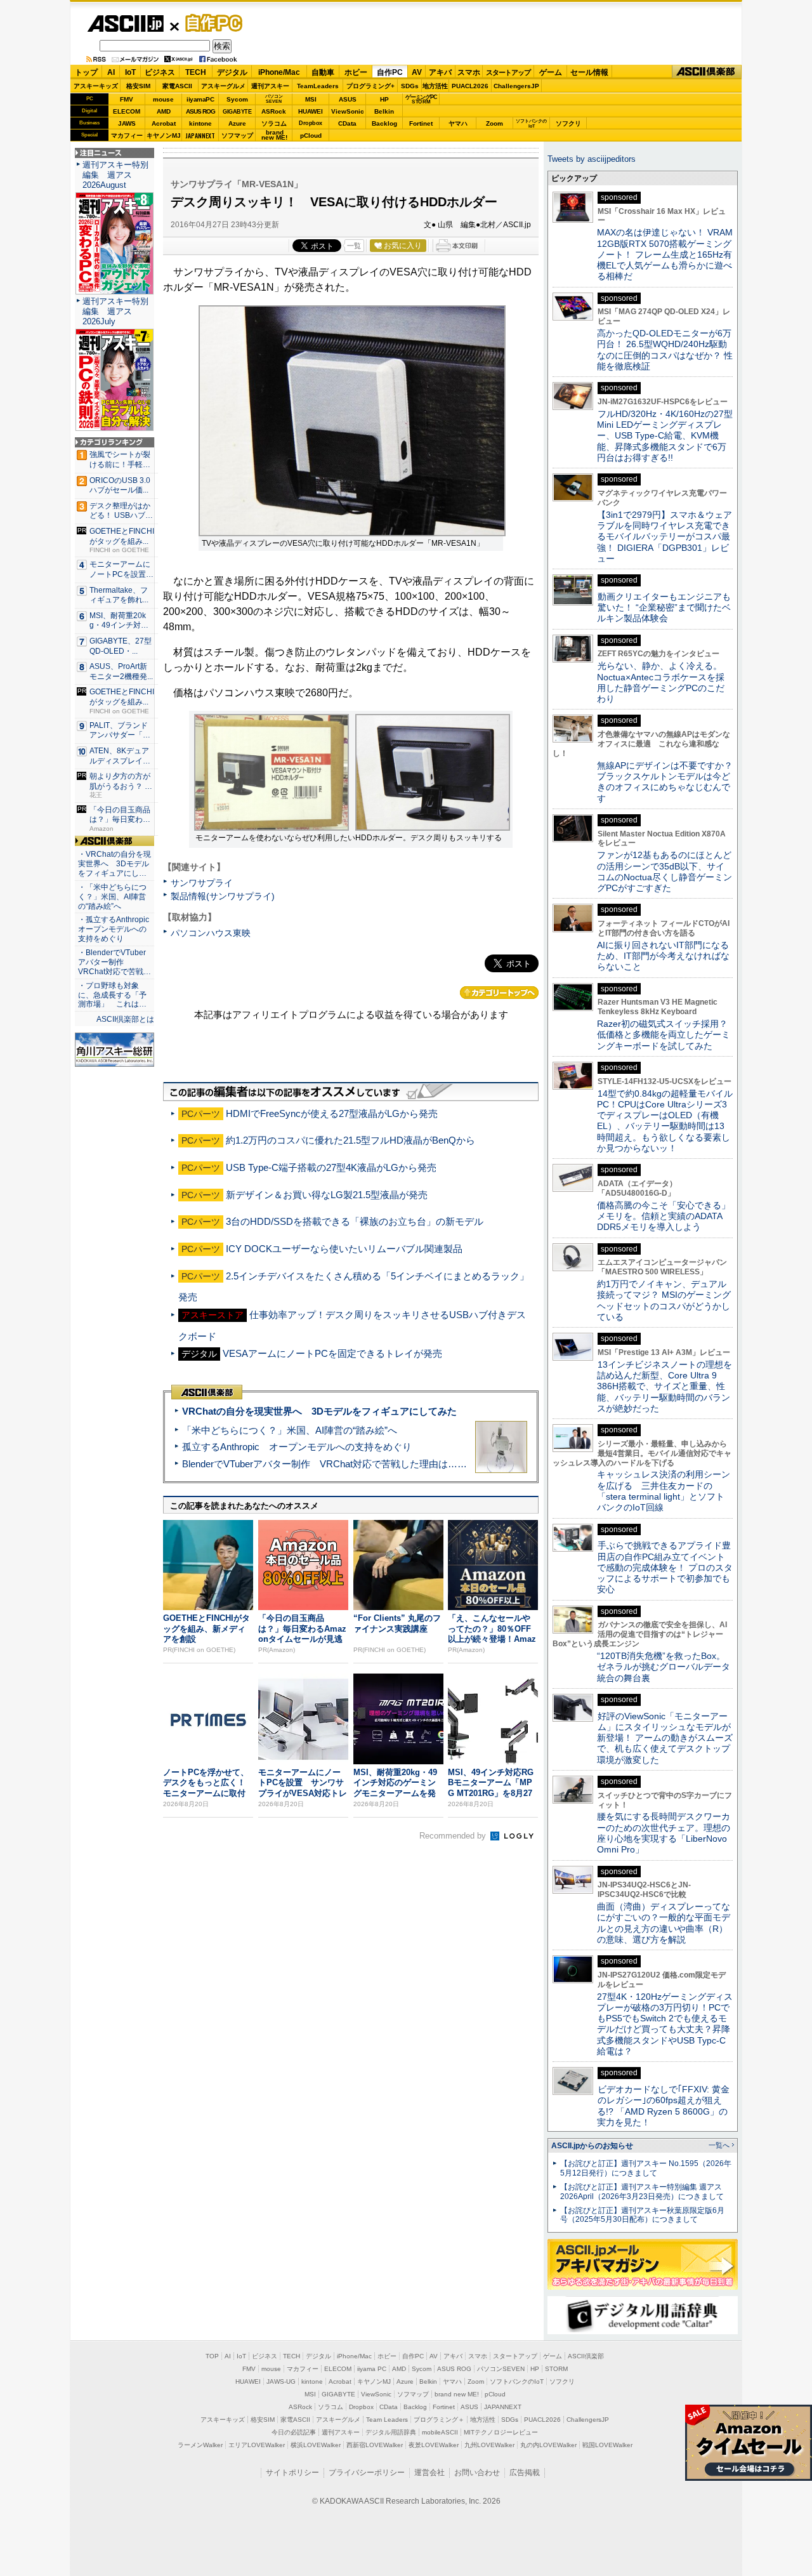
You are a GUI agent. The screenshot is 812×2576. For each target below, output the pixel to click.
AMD (164, 111)
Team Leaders (387, 2420)
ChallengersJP (516, 86)
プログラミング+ (370, 86)
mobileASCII (440, 2432)
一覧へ (719, 2145)
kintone (200, 123)
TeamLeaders (318, 86)
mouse (163, 99)
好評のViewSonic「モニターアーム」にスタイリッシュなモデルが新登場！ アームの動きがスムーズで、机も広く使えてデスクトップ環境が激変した (665, 1738)
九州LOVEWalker (489, 2445)
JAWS (127, 123)
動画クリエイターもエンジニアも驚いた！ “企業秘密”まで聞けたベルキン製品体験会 (664, 608)
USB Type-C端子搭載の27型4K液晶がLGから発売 (331, 1167)
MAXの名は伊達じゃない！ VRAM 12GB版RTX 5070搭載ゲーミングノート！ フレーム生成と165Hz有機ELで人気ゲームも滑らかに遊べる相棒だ (665, 254)
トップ (86, 72)
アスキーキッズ (96, 86)
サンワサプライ (202, 883)
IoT (130, 72)
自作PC (210, 23)
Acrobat (164, 123)
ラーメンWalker (200, 2445)
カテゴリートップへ (499, 993)
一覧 (354, 246)
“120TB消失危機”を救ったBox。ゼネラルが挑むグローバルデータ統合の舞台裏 (664, 1667)
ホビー (356, 72)
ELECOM (127, 111)
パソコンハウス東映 (211, 933)
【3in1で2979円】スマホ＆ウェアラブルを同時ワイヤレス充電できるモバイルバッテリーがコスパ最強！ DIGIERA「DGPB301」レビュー (665, 537)
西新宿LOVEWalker (375, 2445)
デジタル (232, 72)
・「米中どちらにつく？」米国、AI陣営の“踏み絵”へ (112, 897)
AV (417, 72)
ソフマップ (237, 135)
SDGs (410, 86)
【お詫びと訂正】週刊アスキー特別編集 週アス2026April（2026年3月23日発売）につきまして (642, 2192)
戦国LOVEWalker (607, 2445)
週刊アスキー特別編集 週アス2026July (115, 311)
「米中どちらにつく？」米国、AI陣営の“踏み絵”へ (290, 1430)
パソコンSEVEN (274, 99)
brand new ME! (457, 2394)
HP (384, 99)
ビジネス (160, 72)
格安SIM (138, 86)
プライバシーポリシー (367, 2473)
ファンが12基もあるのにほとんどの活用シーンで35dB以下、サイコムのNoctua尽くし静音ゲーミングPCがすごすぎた (665, 871)
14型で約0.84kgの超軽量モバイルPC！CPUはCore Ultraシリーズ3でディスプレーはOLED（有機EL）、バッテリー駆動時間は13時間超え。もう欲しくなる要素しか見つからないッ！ (665, 1121)
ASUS (348, 99)
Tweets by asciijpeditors (592, 159)
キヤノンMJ (164, 135)
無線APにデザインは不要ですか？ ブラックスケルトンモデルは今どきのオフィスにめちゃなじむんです (669, 782)
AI (111, 72)
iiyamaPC (200, 99)
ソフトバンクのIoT (531, 123)
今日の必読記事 (294, 2432)
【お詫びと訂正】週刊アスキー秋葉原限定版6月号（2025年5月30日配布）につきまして (642, 2215)
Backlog (384, 123)
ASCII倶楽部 (707, 72)
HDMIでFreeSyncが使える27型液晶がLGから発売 (332, 1113)
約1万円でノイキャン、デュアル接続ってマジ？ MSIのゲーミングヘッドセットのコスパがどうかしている (664, 1300)
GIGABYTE (237, 112)
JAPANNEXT (200, 135)
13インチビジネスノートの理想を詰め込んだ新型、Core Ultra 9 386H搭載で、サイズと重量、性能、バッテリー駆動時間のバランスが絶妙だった (665, 1386)
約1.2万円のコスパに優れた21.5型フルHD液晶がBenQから (350, 1140)
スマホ (469, 72)
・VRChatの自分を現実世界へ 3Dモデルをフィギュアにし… (115, 864)
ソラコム (274, 123)
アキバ (440, 72)
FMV (127, 99)
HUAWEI (311, 111)
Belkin (384, 111)
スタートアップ (508, 72)
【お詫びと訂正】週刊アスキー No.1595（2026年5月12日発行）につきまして (646, 2168)
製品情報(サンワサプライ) (223, 896)
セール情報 (589, 72)
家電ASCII (177, 86)
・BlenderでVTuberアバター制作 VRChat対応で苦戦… (115, 962)
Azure (237, 123)
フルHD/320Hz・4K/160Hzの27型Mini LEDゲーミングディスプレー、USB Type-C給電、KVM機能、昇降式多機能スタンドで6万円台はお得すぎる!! (665, 436)
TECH (196, 72)
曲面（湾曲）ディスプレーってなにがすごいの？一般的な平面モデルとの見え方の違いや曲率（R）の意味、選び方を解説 (664, 1923)
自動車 (323, 72)
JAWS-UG (281, 2381)
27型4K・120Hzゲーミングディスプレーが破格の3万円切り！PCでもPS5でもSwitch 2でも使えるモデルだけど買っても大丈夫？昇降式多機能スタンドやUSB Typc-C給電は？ (665, 2024)
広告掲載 (525, 2473)
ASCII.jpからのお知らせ (592, 2146)
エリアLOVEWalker (257, 2445)
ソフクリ (568, 123)
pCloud (311, 135)
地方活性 (435, 86)
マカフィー (127, 135)
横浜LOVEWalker (316, 2445)
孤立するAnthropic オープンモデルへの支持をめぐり (297, 1447)
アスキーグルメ (223, 86)
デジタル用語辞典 (391, 2432)
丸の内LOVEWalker (548, 2445)
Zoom (494, 123)
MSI (311, 99)
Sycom (237, 99)
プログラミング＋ (439, 2420)
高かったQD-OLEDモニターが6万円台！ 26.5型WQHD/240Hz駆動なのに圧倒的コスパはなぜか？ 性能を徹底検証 (665, 350)
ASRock (274, 111)
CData (347, 123)
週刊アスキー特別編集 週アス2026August (115, 175)
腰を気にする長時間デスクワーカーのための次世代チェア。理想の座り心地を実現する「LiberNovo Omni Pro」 (664, 1833)
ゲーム (551, 72)
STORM (556, 2369)
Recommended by (454, 1836)
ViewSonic (348, 111)
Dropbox (311, 123)
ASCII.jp (125, 23)
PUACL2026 (470, 86)
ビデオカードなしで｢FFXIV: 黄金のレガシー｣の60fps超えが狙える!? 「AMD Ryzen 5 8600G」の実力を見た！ (663, 2106)
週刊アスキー (270, 86)
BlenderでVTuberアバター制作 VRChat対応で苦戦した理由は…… (324, 1464)
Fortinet (421, 123)
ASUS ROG (200, 111)
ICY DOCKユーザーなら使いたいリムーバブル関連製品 (344, 1249)
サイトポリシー (292, 2473)
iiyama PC (372, 2369)
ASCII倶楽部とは (125, 1019)
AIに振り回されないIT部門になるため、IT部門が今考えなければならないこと (663, 956)
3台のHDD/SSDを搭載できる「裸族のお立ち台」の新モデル (355, 1221)
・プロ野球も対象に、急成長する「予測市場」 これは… (112, 995)
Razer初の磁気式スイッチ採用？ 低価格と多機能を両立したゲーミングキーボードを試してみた (667, 1035)
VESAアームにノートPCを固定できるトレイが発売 (332, 1353)
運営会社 (429, 2473)
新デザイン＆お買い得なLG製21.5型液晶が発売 (327, 1195)
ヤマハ (458, 123)
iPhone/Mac (279, 72)
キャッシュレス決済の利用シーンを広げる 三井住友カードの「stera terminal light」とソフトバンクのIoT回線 (664, 1491)
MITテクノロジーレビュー (501, 2432)
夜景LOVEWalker (434, 2445)
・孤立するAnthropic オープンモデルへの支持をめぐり (115, 929)
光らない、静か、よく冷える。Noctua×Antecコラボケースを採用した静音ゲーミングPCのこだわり (661, 682)
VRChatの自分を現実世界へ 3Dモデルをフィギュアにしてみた (319, 1411)
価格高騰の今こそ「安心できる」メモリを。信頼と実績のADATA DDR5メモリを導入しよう (664, 1216)
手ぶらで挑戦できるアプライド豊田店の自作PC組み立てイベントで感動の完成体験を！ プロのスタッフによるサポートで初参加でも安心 (665, 1567)
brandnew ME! (274, 135)
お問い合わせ (477, 2473)
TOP (212, 2356)
